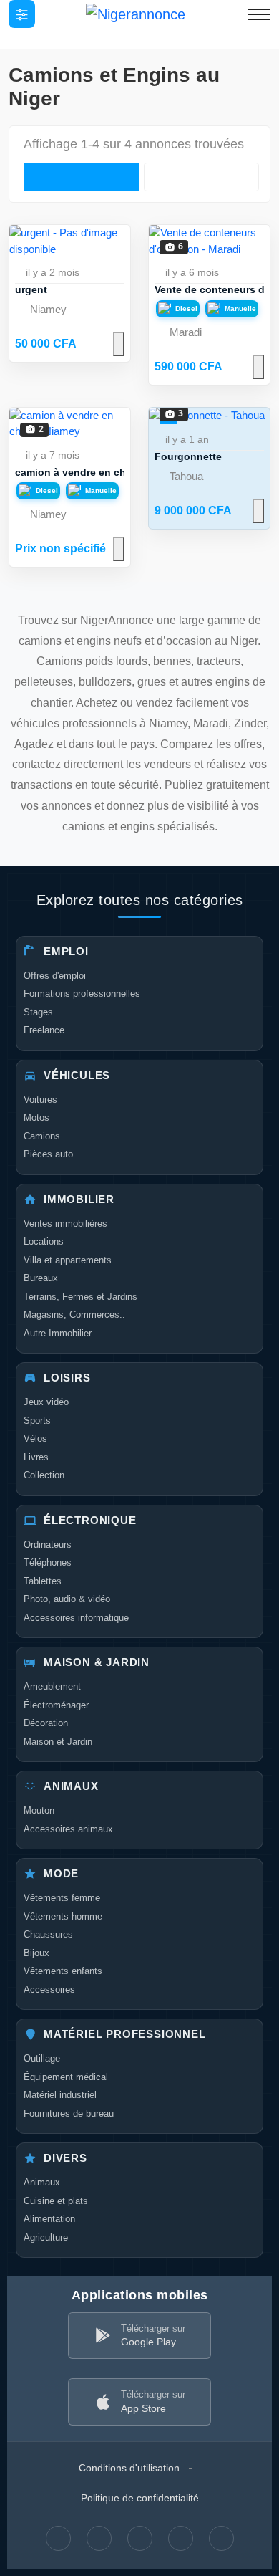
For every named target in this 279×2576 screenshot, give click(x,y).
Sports (37, 1421)
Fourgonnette (188, 456)
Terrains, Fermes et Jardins (80, 1297)
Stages (38, 1012)
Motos (36, 1117)
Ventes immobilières (65, 1224)
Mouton (39, 1810)
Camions (42, 1136)
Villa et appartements (68, 1260)
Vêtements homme (63, 1916)
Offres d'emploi (55, 976)
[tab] (82, 177)
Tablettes (43, 1581)
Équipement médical (66, 2077)
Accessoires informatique (76, 1618)
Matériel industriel (60, 2095)
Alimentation (49, 2219)
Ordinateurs (48, 1545)
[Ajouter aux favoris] (119, 344)
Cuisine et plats (56, 2201)
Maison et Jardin (58, 1742)
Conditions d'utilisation (129, 2468)
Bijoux (36, 1953)
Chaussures (48, 1934)
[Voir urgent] (70, 241)
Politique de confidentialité (140, 2498)
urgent (31, 289)
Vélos (35, 1438)
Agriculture (46, 2237)
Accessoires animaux (68, 1829)
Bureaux (41, 1278)
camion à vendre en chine (78, 472)
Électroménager (56, 1705)
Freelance (44, 1030)
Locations (44, 1241)
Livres (36, 1457)
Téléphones (48, 1562)
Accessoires (49, 1990)
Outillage (42, 2058)
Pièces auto (48, 1154)
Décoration (46, 1723)
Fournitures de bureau (69, 2113)
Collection (44, 1475)
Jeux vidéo (46, 1402)
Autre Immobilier (58, 1333)
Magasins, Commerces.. (74, 1315)
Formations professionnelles (82, 993)
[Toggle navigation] (22, 14)
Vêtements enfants (63, 1971)
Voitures (40, 1100)
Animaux (42, 2182)
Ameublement (52, 1686)
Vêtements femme (62, 1898)
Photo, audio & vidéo (67, 1599)
